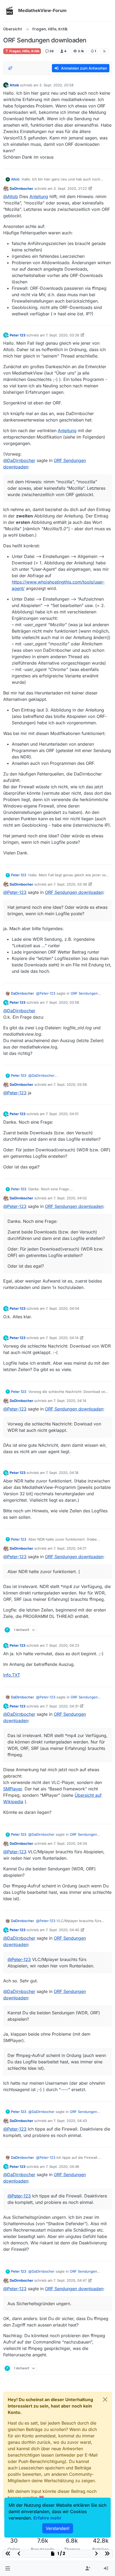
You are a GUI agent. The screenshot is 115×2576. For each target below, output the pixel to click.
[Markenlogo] (10, 11)
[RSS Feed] (104, 51)
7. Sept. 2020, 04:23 (62, 1645)
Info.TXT (12, 1675)
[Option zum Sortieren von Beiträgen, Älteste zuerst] (10, 68)
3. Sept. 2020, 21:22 (70, 188)
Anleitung (39, 196)
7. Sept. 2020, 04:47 (70, 2280)
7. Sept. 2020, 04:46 (62, 2167)
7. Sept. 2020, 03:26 (62, 335)
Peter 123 (18, 335)
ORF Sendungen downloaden (74, 892)
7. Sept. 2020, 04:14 (62, 1338)
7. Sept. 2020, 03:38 (70, 884)
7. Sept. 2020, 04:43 (70, 2121)
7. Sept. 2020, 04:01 (62, 1114)
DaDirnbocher (21, 188)
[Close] (105, 2400)
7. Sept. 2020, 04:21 (70, 1548)
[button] (8, 2569)
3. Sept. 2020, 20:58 (56, 85)
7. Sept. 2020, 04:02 (70, 1198)
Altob (14, 85)
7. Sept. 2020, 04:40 (62, 1930)
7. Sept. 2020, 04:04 (62, 1308)
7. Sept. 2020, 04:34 (70, 1843)
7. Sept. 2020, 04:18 (62, 1473)
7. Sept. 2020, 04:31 (62, 1706)
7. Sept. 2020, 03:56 (62, 1002)
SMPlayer (13, 1789)
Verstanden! (58, 2528)
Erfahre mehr (47, 2518)
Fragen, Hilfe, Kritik (24, 51)
